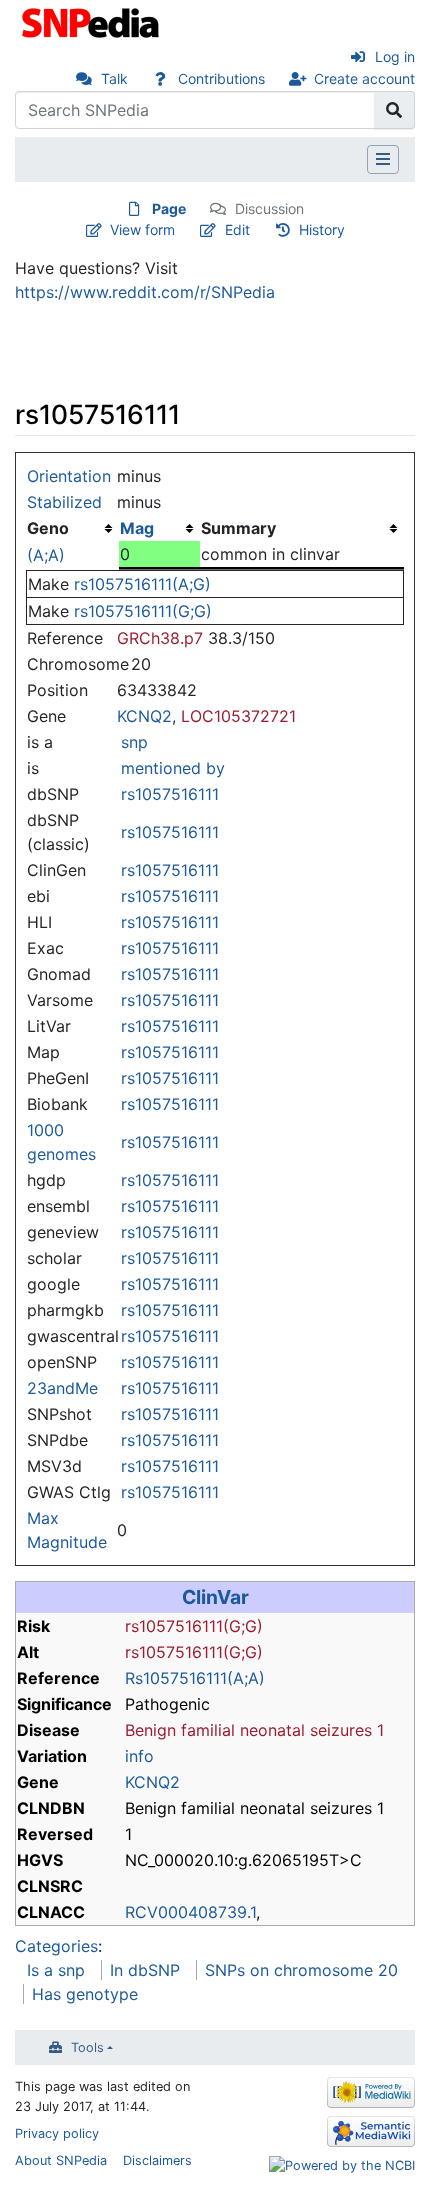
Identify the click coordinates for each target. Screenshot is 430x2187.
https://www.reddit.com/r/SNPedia (145, 292)
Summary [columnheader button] (238, 528)
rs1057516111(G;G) (143, 611)
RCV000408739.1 (190, 1912)
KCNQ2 (144, 716)
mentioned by (173, 768)
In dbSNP (145, 1970)
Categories (56, 1946)
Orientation (69, 476)
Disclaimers (157, 2160)
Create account (364, 78)
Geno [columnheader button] (48, 528)
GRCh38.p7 (160, 638)
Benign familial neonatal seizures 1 (254, 1730)
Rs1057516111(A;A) (195, 1678)
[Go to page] (394, 110)
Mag (137, 528)
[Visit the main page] (92, 21)
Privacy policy (57, 2133)
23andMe (62, 1388)
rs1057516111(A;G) (142, 584)
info (139, 1756)
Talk (114, 78)
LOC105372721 (238, 716)
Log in (395, 56)
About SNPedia (61, 2160)
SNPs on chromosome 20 (301, 1970)
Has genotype (85, 1994)
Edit (237, 229)
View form (142, 229)
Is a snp (56, 1970)
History (322, 229)
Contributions (221, 78)
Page (169, 208)
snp (134, 742)
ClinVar (215, 1597)
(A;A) (46, 555)
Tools (87, 2047)
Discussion (269, 208)
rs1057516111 (170, 794)
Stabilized (64, 502)
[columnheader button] (159, 528)
